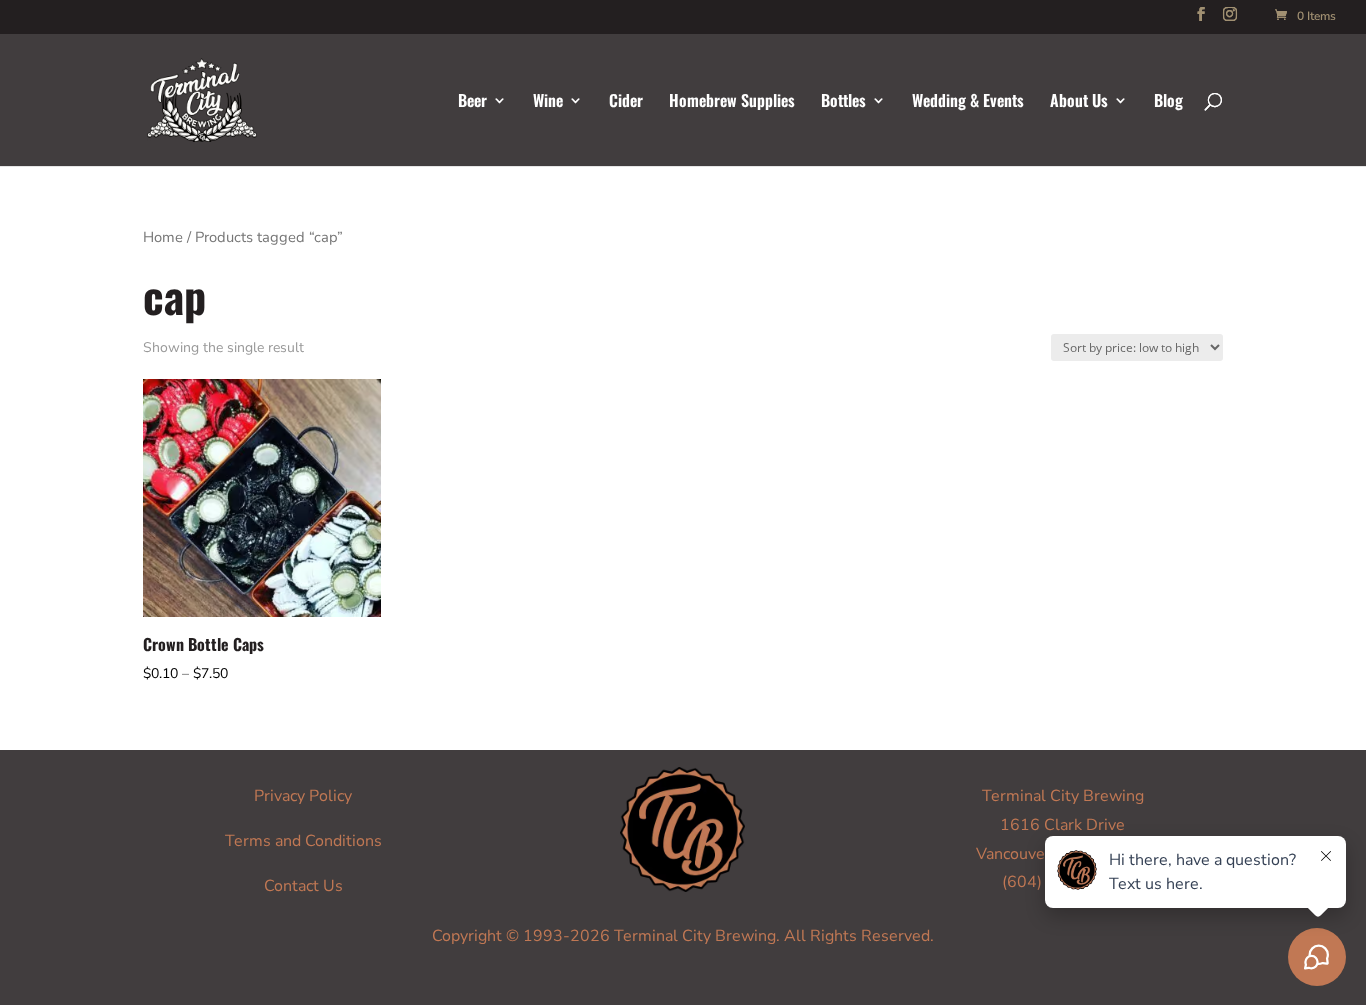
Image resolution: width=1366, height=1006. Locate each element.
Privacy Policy (303, 796)
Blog (1168, 102)
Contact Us (303, 886)
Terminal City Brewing (1063, 796)
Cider (626, 102)
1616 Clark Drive (1062, 825)
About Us (1079, 102)
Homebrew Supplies (732, 102)
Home (163, 237)
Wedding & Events (968, 102)
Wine (548, 102)
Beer (472, 102)
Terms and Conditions (303, 841)
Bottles (843, 102)
